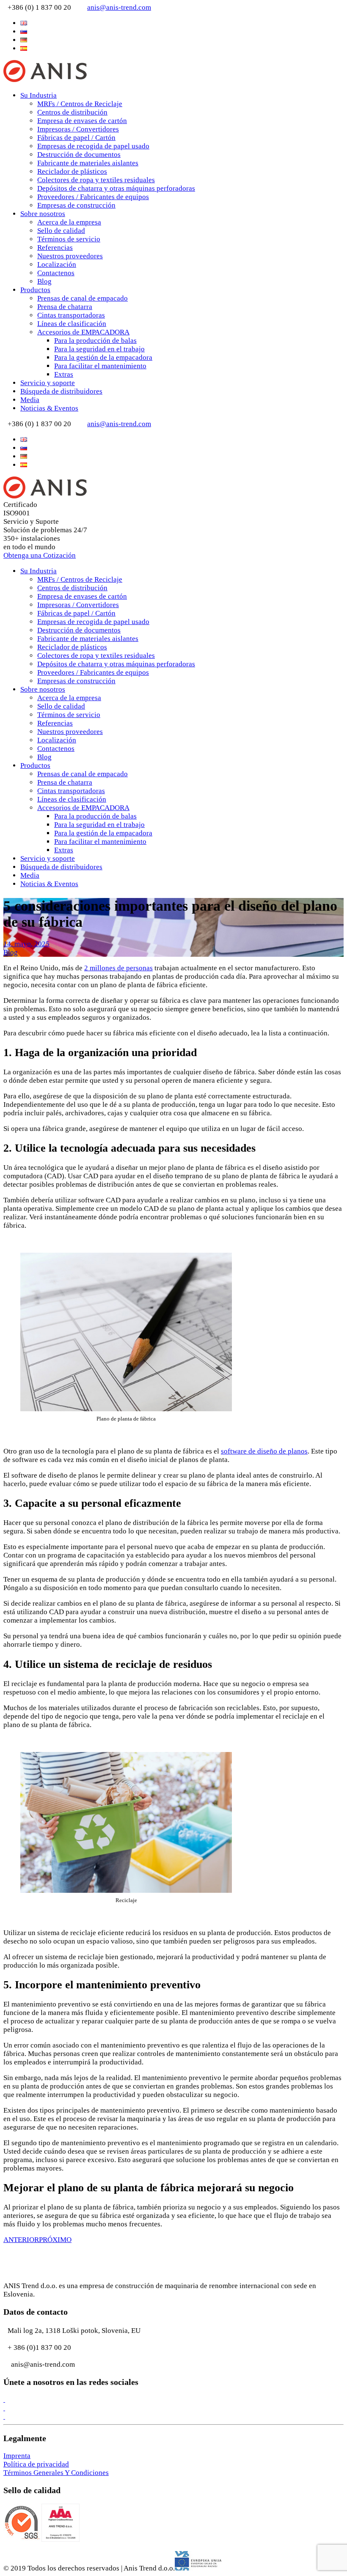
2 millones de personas (118, 968)
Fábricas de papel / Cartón (76, 138)
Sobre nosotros (43, 214)
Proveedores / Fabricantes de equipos (93, 197)
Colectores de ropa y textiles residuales (96, 180)
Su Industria (39, 95)
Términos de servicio (69, 239)
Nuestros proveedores (70, 256)
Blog (44, 281)
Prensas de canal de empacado (83, 298)
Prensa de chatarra (65, 307)
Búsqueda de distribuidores (61, 391)
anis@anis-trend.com (119, 7)
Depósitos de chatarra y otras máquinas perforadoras (116, 188)
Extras (64, 374)
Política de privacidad (36, 2464)
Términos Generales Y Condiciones (56, 2473)
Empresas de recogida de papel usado (93, 146)
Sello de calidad (61, 231)
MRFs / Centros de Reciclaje (80, 104)
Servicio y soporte (48, 383)
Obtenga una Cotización (40, 555)
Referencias (55, 248)
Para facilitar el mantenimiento (100, 366)
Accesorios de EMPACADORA (83, 332)
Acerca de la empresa (69, 222)
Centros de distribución (72, 112)
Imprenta (17, 2456)
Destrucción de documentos (79, 155)
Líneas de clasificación (72, 324)
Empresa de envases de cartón (82, 121)
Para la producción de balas (95, 341)
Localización (57, 264)
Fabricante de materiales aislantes (88, 163)
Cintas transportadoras (71, 315)
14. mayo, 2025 (26, 944)
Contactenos (56, 273)
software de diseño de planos (264, 1451)
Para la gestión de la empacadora (103, 357)
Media (30, 400)
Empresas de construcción (76, 205)
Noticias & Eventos (49, 408)
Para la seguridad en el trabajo (99, 349)
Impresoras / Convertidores (78, 129)
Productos (35, 290)
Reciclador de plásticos (72, 171)
